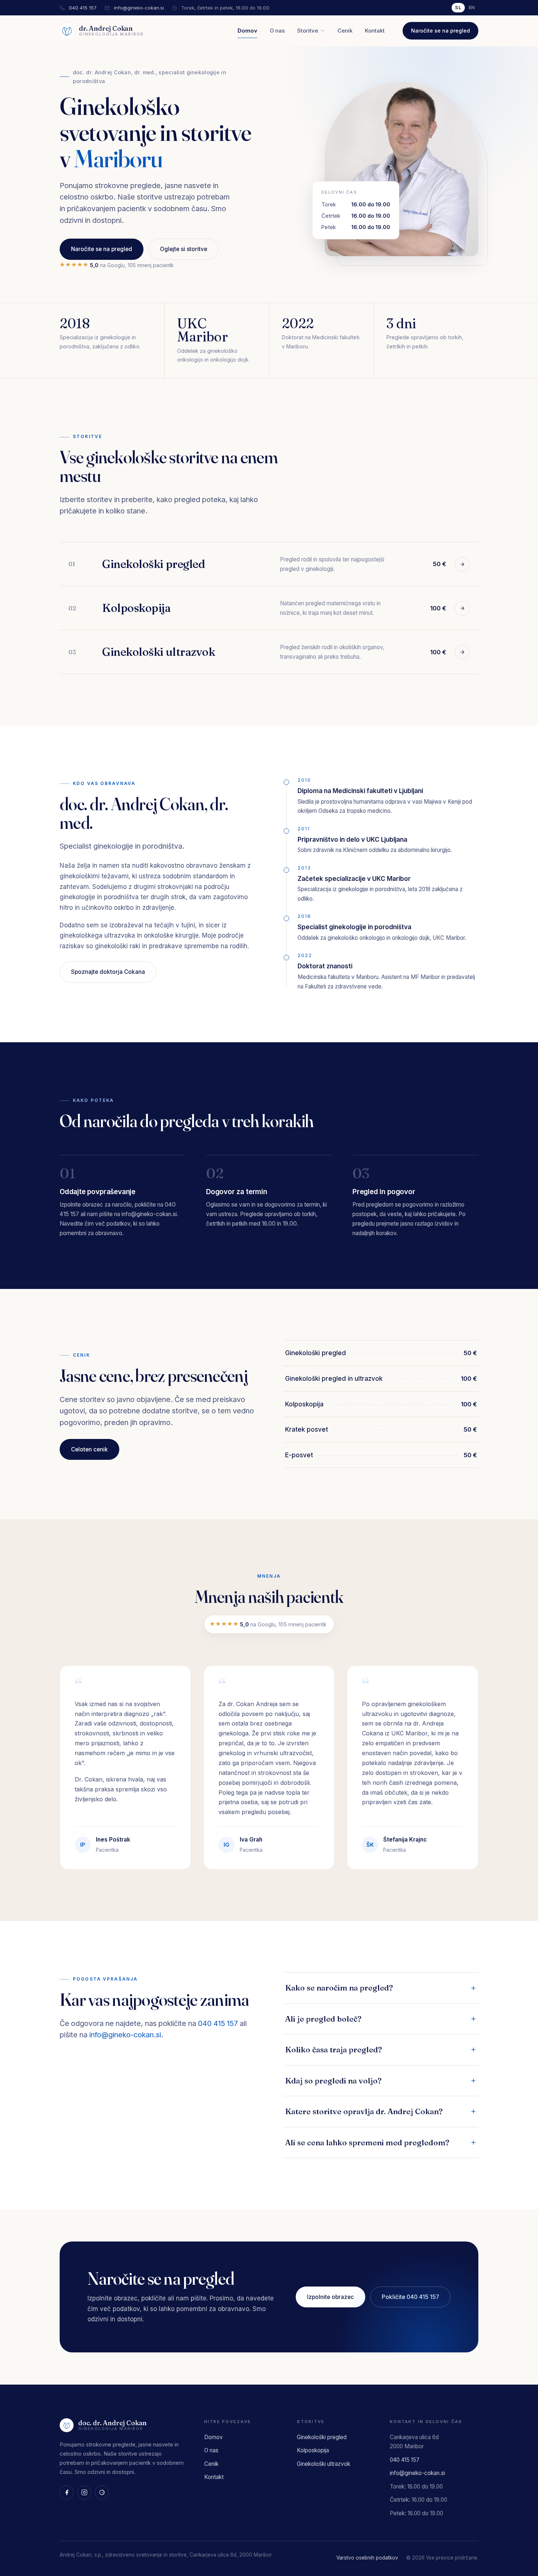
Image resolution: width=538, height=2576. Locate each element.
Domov (247, 31)
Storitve (308, 31)
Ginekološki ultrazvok (324, 2464)
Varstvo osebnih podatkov (367, 2558)
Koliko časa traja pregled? (334, 2049)
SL (458, 8)
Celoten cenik (89, 1449)
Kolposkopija (313, 2450)
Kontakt (375, 31)
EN (472, 8)
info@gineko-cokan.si (139, 8)
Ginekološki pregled (322, 2437)
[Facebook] (67, 2493)
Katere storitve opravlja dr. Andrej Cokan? (364, 2111)
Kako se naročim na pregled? (339, 1988)
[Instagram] (84, 2493)
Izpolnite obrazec (330, 2297)
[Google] (102, 2493)
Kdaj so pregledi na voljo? (333, 2080)
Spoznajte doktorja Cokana (108, 972)
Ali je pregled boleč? (323, 2019)
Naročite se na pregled (440, 31)
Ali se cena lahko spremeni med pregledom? (367, 2142)
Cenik (345, 31)
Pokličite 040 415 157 (410, 2297)
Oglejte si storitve (184, 249)
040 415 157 (83, 8)
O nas (277, 31)
